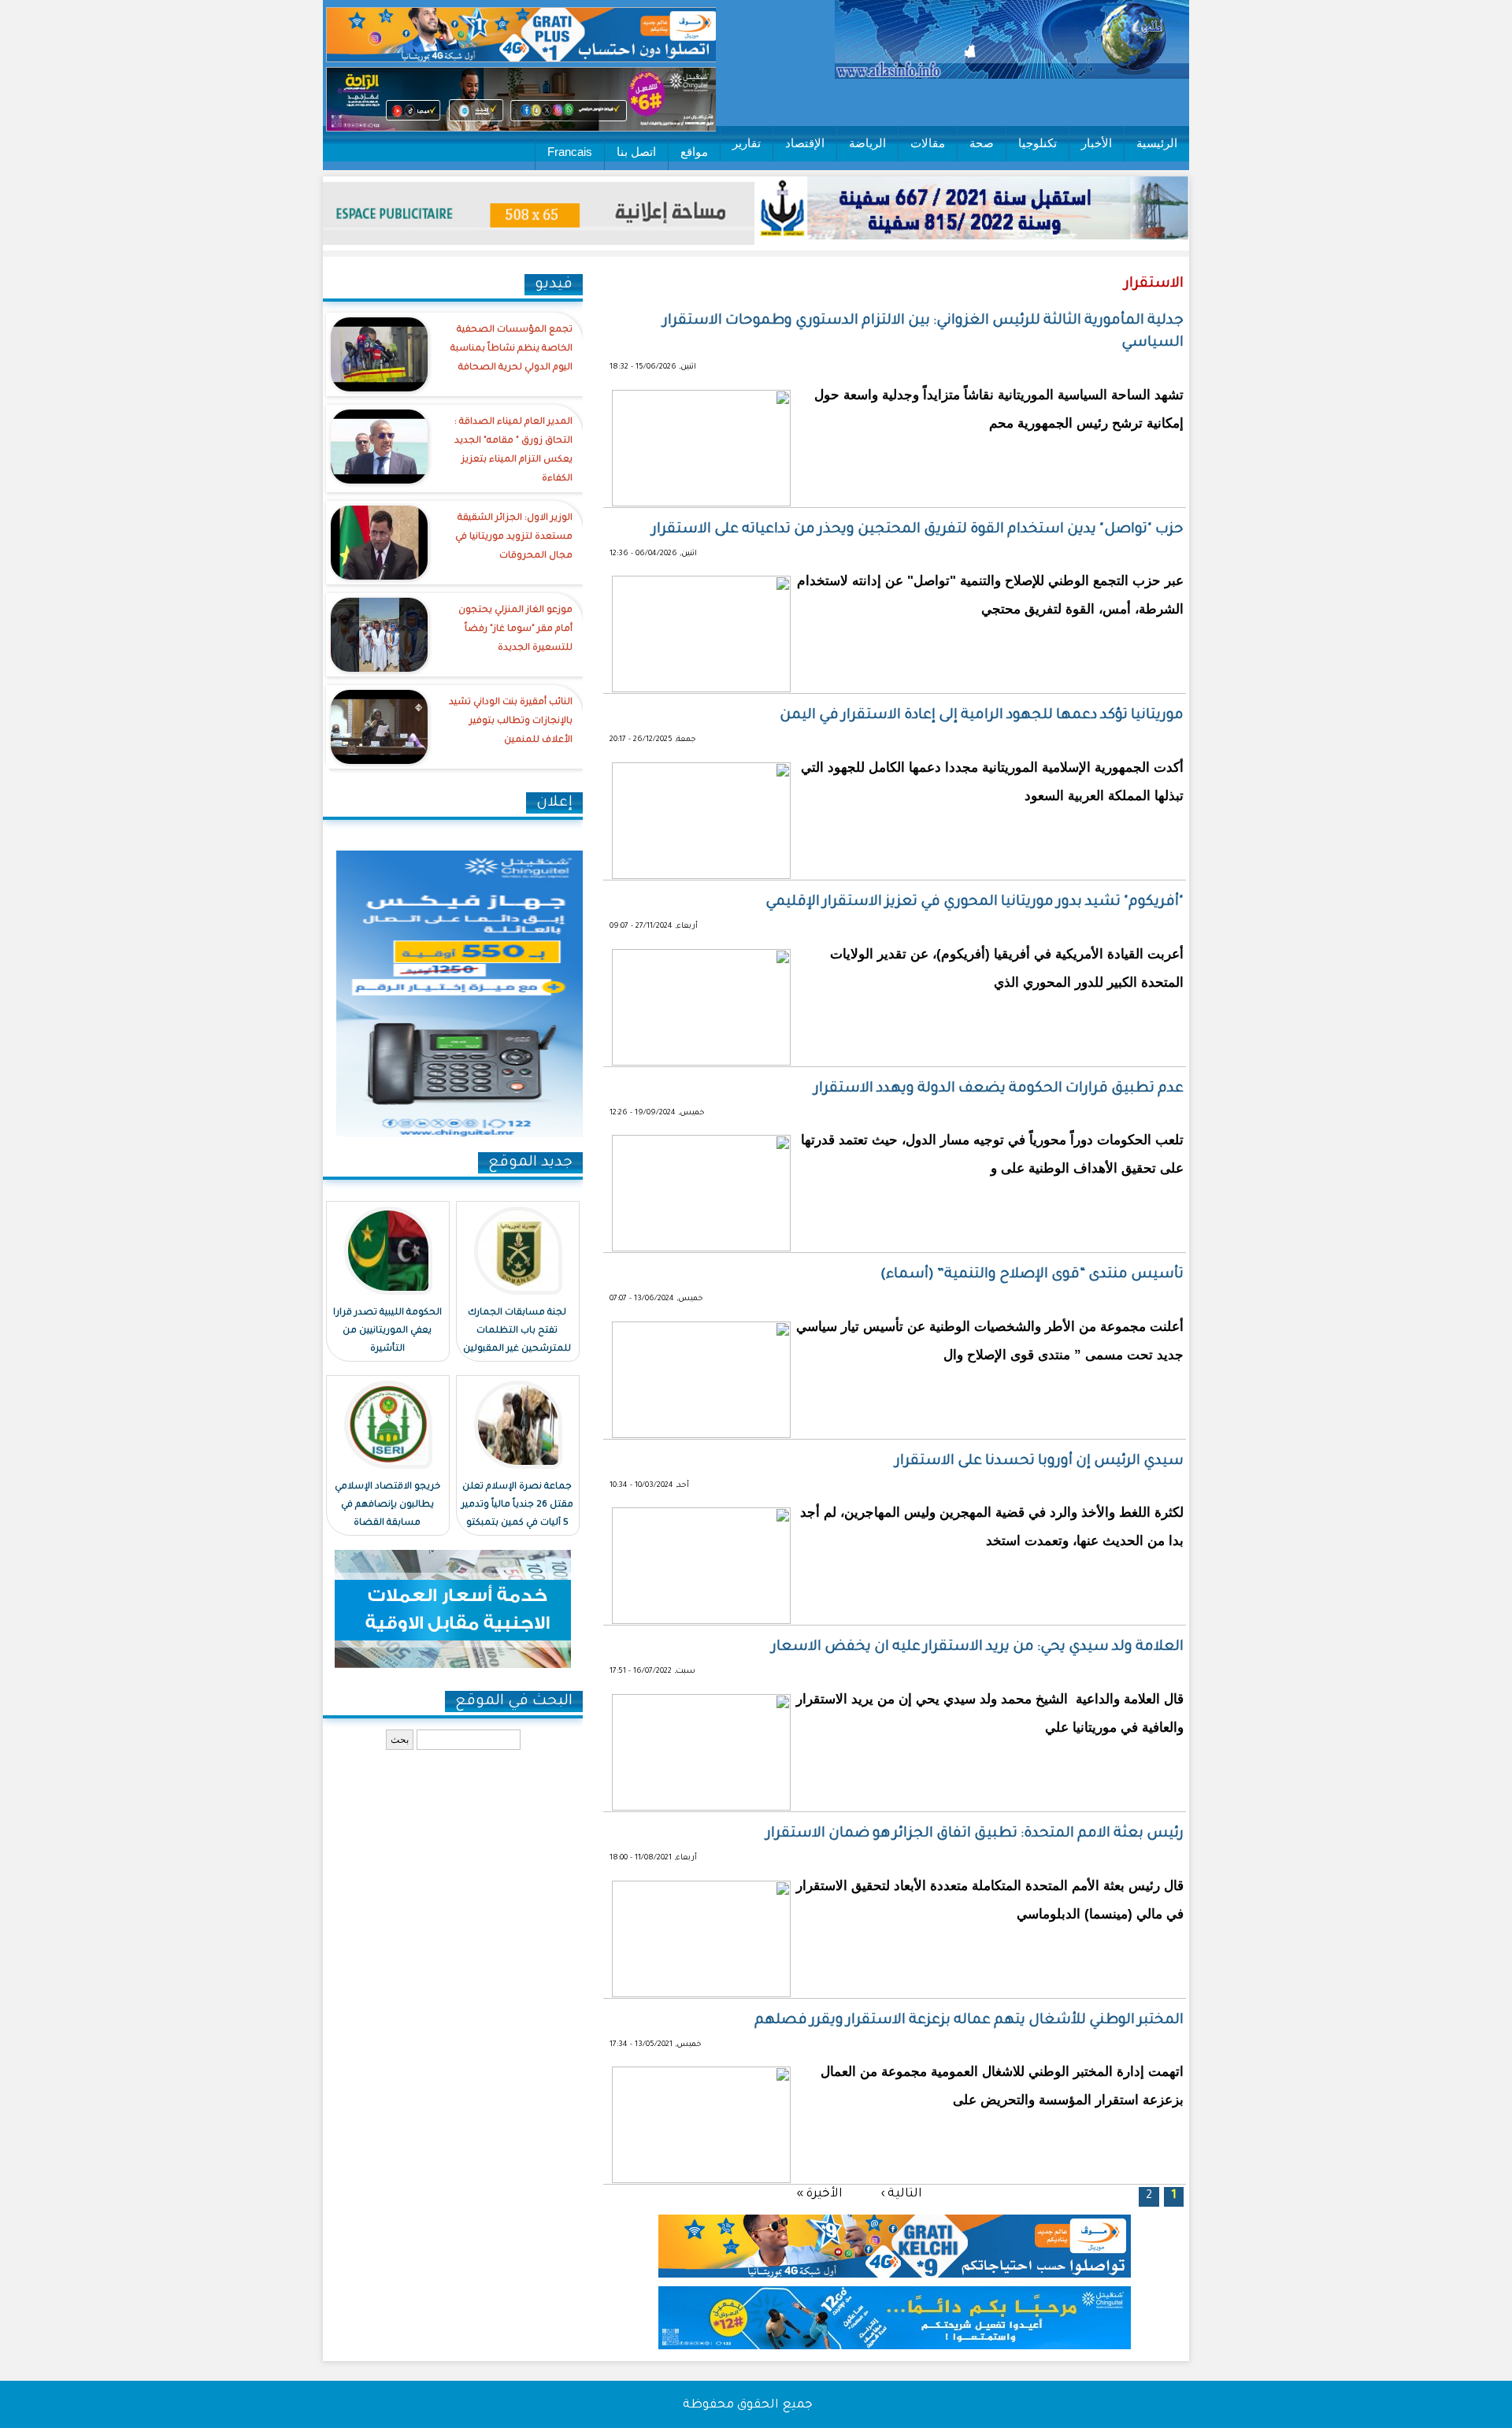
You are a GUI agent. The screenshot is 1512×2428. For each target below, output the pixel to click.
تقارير (747, 143)
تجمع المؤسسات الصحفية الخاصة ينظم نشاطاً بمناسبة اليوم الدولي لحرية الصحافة (511, 349)
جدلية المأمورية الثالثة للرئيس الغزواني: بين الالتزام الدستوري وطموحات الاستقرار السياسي (923, 332)
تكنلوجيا (1038, 143)
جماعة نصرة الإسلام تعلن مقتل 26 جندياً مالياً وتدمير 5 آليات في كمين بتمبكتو (517, 1505)
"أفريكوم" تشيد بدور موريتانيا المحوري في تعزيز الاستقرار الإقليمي (975, 903)
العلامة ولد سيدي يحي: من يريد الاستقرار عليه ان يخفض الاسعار (978, 1648)
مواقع (694, 152)
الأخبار (1097, 143)
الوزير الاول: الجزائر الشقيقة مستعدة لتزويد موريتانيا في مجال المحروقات (514, 537)
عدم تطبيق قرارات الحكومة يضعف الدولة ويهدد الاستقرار (999, 1089)
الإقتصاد (805, 143)
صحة (982, 143)
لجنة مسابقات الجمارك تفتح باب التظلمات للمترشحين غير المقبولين (517, 1331)
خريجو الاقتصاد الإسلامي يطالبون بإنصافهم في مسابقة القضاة (387, 1505)
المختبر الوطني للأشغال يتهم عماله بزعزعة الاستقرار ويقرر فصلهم (969, 2021)
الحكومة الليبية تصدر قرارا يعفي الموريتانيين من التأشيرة (387, 1331)
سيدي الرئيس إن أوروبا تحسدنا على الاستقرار (1039, 1462)
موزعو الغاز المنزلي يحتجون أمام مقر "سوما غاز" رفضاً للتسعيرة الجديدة (515, 630)
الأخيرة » (819, 2194)
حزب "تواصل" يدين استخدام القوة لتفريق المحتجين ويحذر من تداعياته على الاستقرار (918, 530)
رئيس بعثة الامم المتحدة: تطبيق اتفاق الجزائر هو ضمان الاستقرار (975, 1834)
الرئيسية (1157, 143)
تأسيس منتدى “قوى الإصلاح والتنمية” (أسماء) (1032, 1275)
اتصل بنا (636, 152)
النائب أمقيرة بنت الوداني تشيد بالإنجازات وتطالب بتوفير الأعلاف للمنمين (511, 722)
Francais (570, 152)
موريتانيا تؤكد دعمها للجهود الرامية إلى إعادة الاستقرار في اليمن (982, 716)
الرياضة (867, 143)
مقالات (928, 143)
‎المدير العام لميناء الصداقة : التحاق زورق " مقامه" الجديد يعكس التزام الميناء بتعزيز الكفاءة (513, 451)
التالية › (901, 2194)
